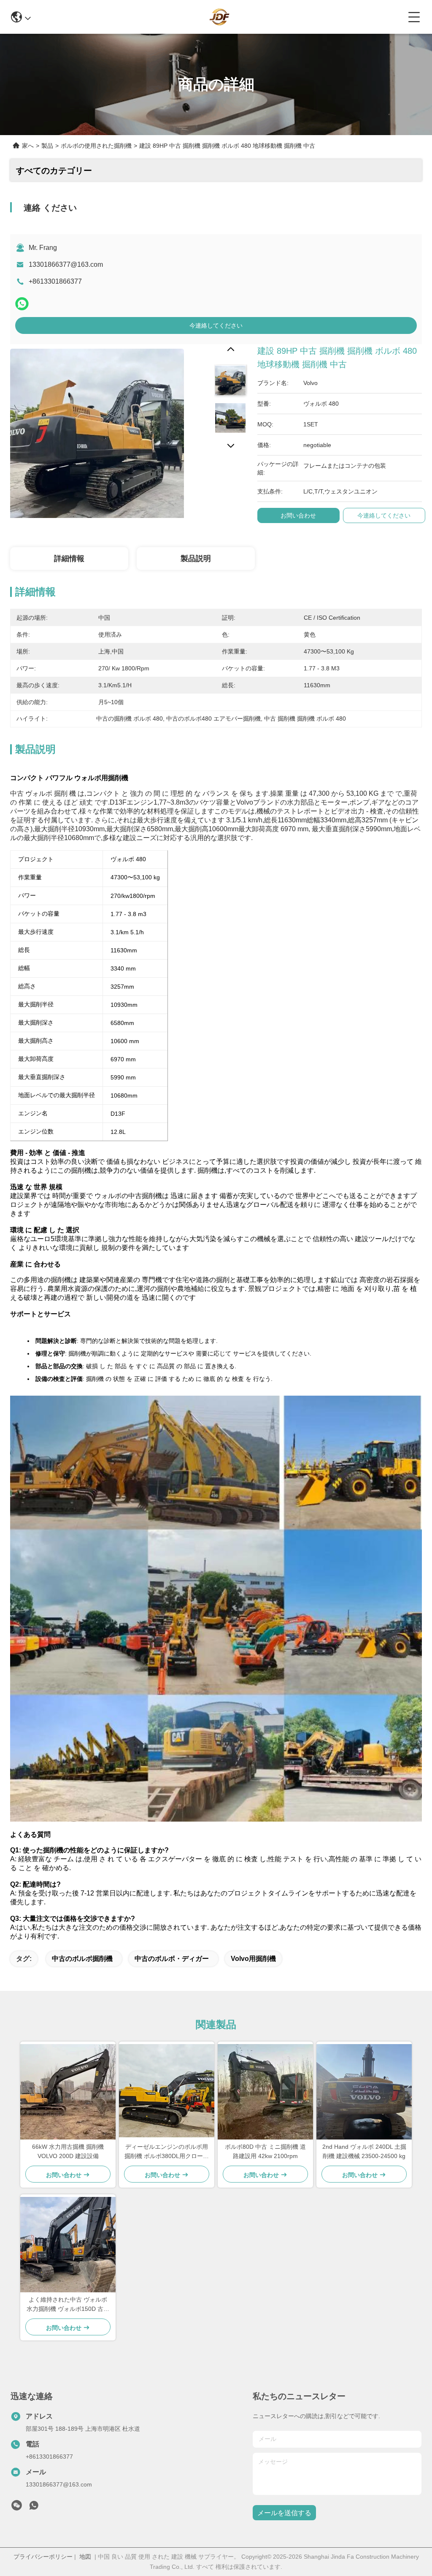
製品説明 (196, 559)
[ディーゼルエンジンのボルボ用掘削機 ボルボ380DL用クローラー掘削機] (167, 2092)
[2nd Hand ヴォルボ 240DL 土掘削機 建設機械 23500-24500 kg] (364, 2092)
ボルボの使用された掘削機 (96, 146)
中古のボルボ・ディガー (172, 1959)
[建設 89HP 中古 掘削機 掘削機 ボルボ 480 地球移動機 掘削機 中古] (97, 431)
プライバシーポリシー (43, 2557)
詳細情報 (69, 559)
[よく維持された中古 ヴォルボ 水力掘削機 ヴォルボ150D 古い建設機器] (68, 2245)
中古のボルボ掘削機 (82, 1959)
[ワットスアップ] (22, 304)
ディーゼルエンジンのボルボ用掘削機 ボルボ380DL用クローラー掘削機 (167, 2152)
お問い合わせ (298, 515)
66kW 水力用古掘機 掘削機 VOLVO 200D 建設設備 (68, 2151)
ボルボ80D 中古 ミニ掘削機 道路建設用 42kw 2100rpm (265, 2151)
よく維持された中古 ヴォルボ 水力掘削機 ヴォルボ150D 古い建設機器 (68, 2305)
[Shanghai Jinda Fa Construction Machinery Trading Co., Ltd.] (219, 17)
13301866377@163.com (66, 264)
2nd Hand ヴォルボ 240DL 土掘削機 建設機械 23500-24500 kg (364, 2151)
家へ (28, 146)
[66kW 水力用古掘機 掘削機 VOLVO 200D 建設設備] (68, 2092)
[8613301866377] (34, 2508)
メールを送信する (284, 2513)
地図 (85, 2557)
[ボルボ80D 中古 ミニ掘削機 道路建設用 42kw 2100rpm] (265, 2092)
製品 (47, 146)
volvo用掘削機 (253, 1959)
